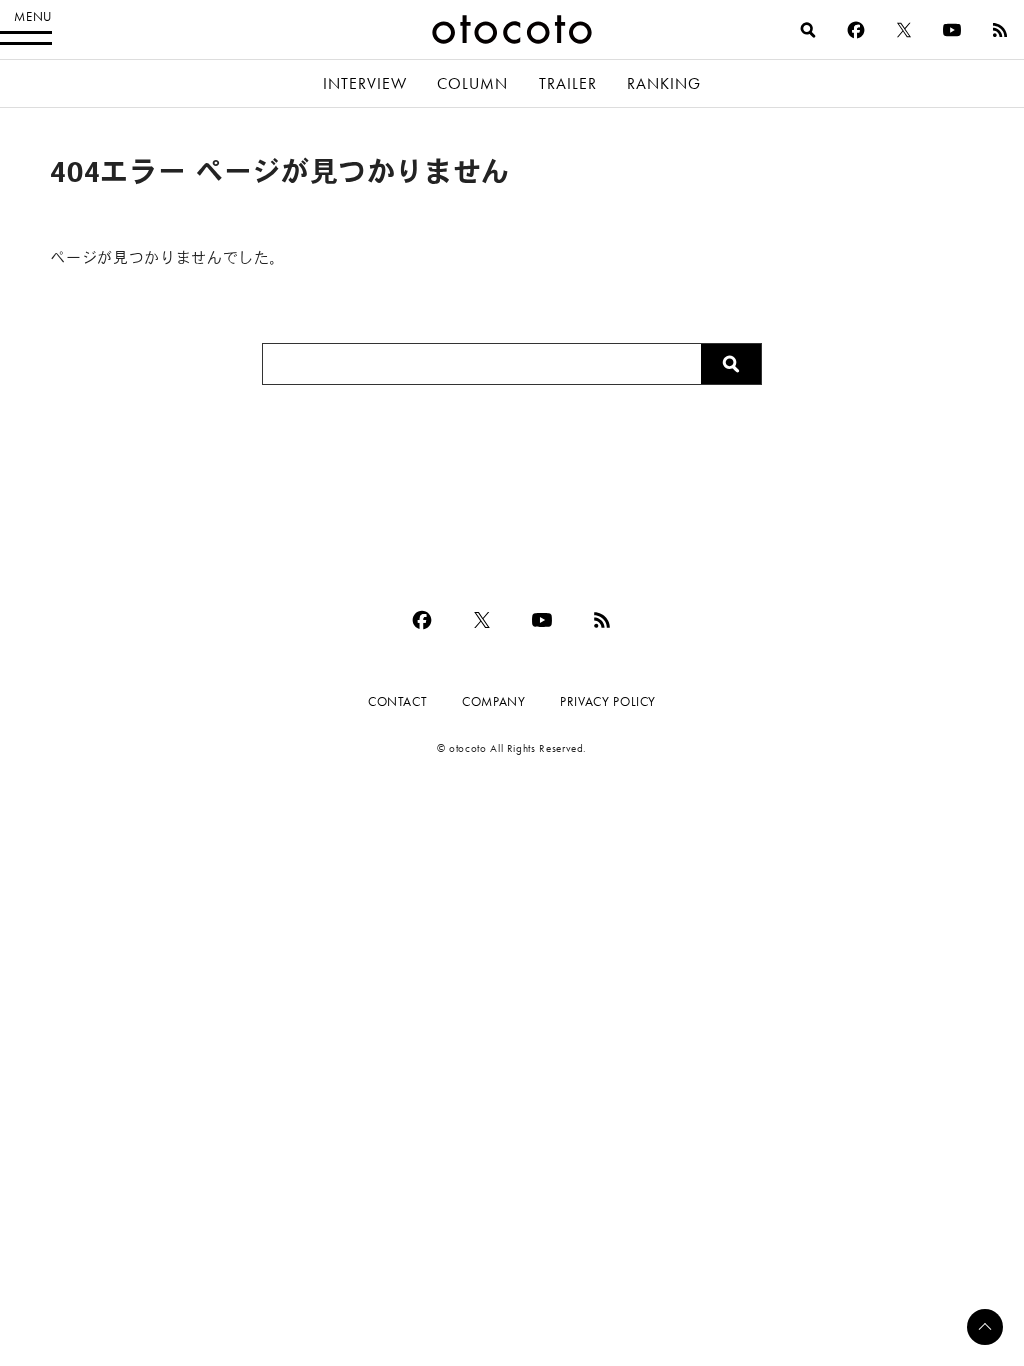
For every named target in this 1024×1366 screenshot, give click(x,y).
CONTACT (397, 701)
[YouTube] (952, 30)
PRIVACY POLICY (608, 701)
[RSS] (1000, 30)
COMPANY (493, 701)
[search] (808, 30)
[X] (904, 30)
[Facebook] (856, 30)
